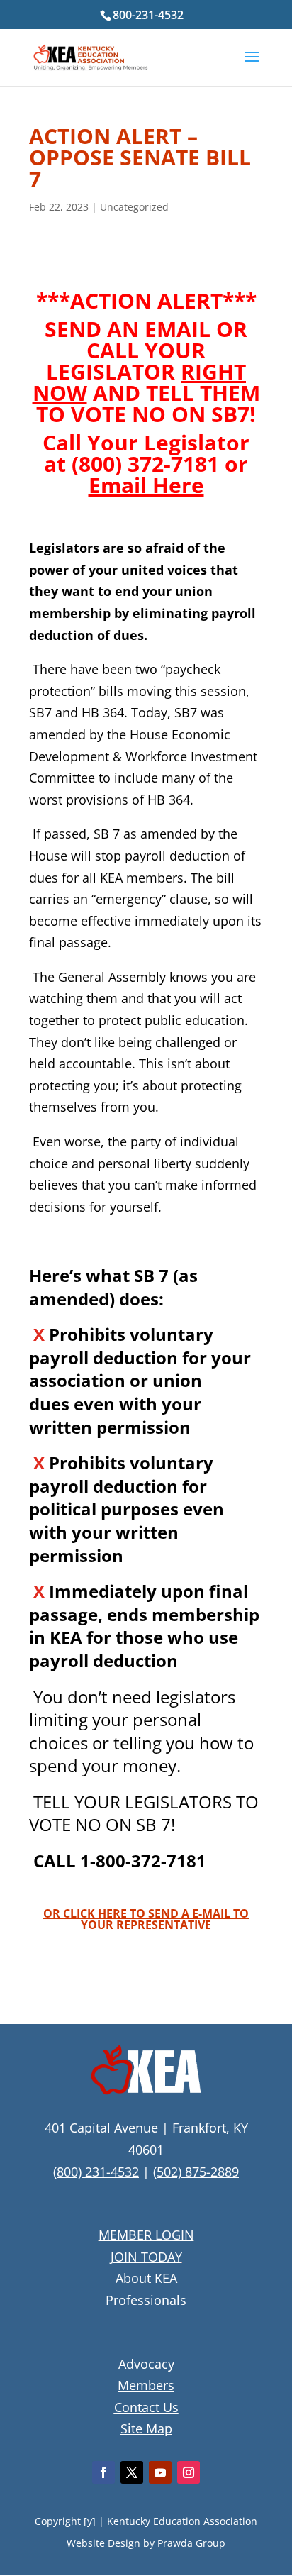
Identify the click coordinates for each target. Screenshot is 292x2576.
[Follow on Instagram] (189, 2472)
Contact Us (146, 2407)
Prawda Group (191, 2543)
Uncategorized (134, 207)
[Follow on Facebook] (103, 2472)
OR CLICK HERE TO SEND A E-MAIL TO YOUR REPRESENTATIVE (146, 1919)
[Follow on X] (132, 2472)
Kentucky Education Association (182, 2521)
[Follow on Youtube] (160, 2472)
